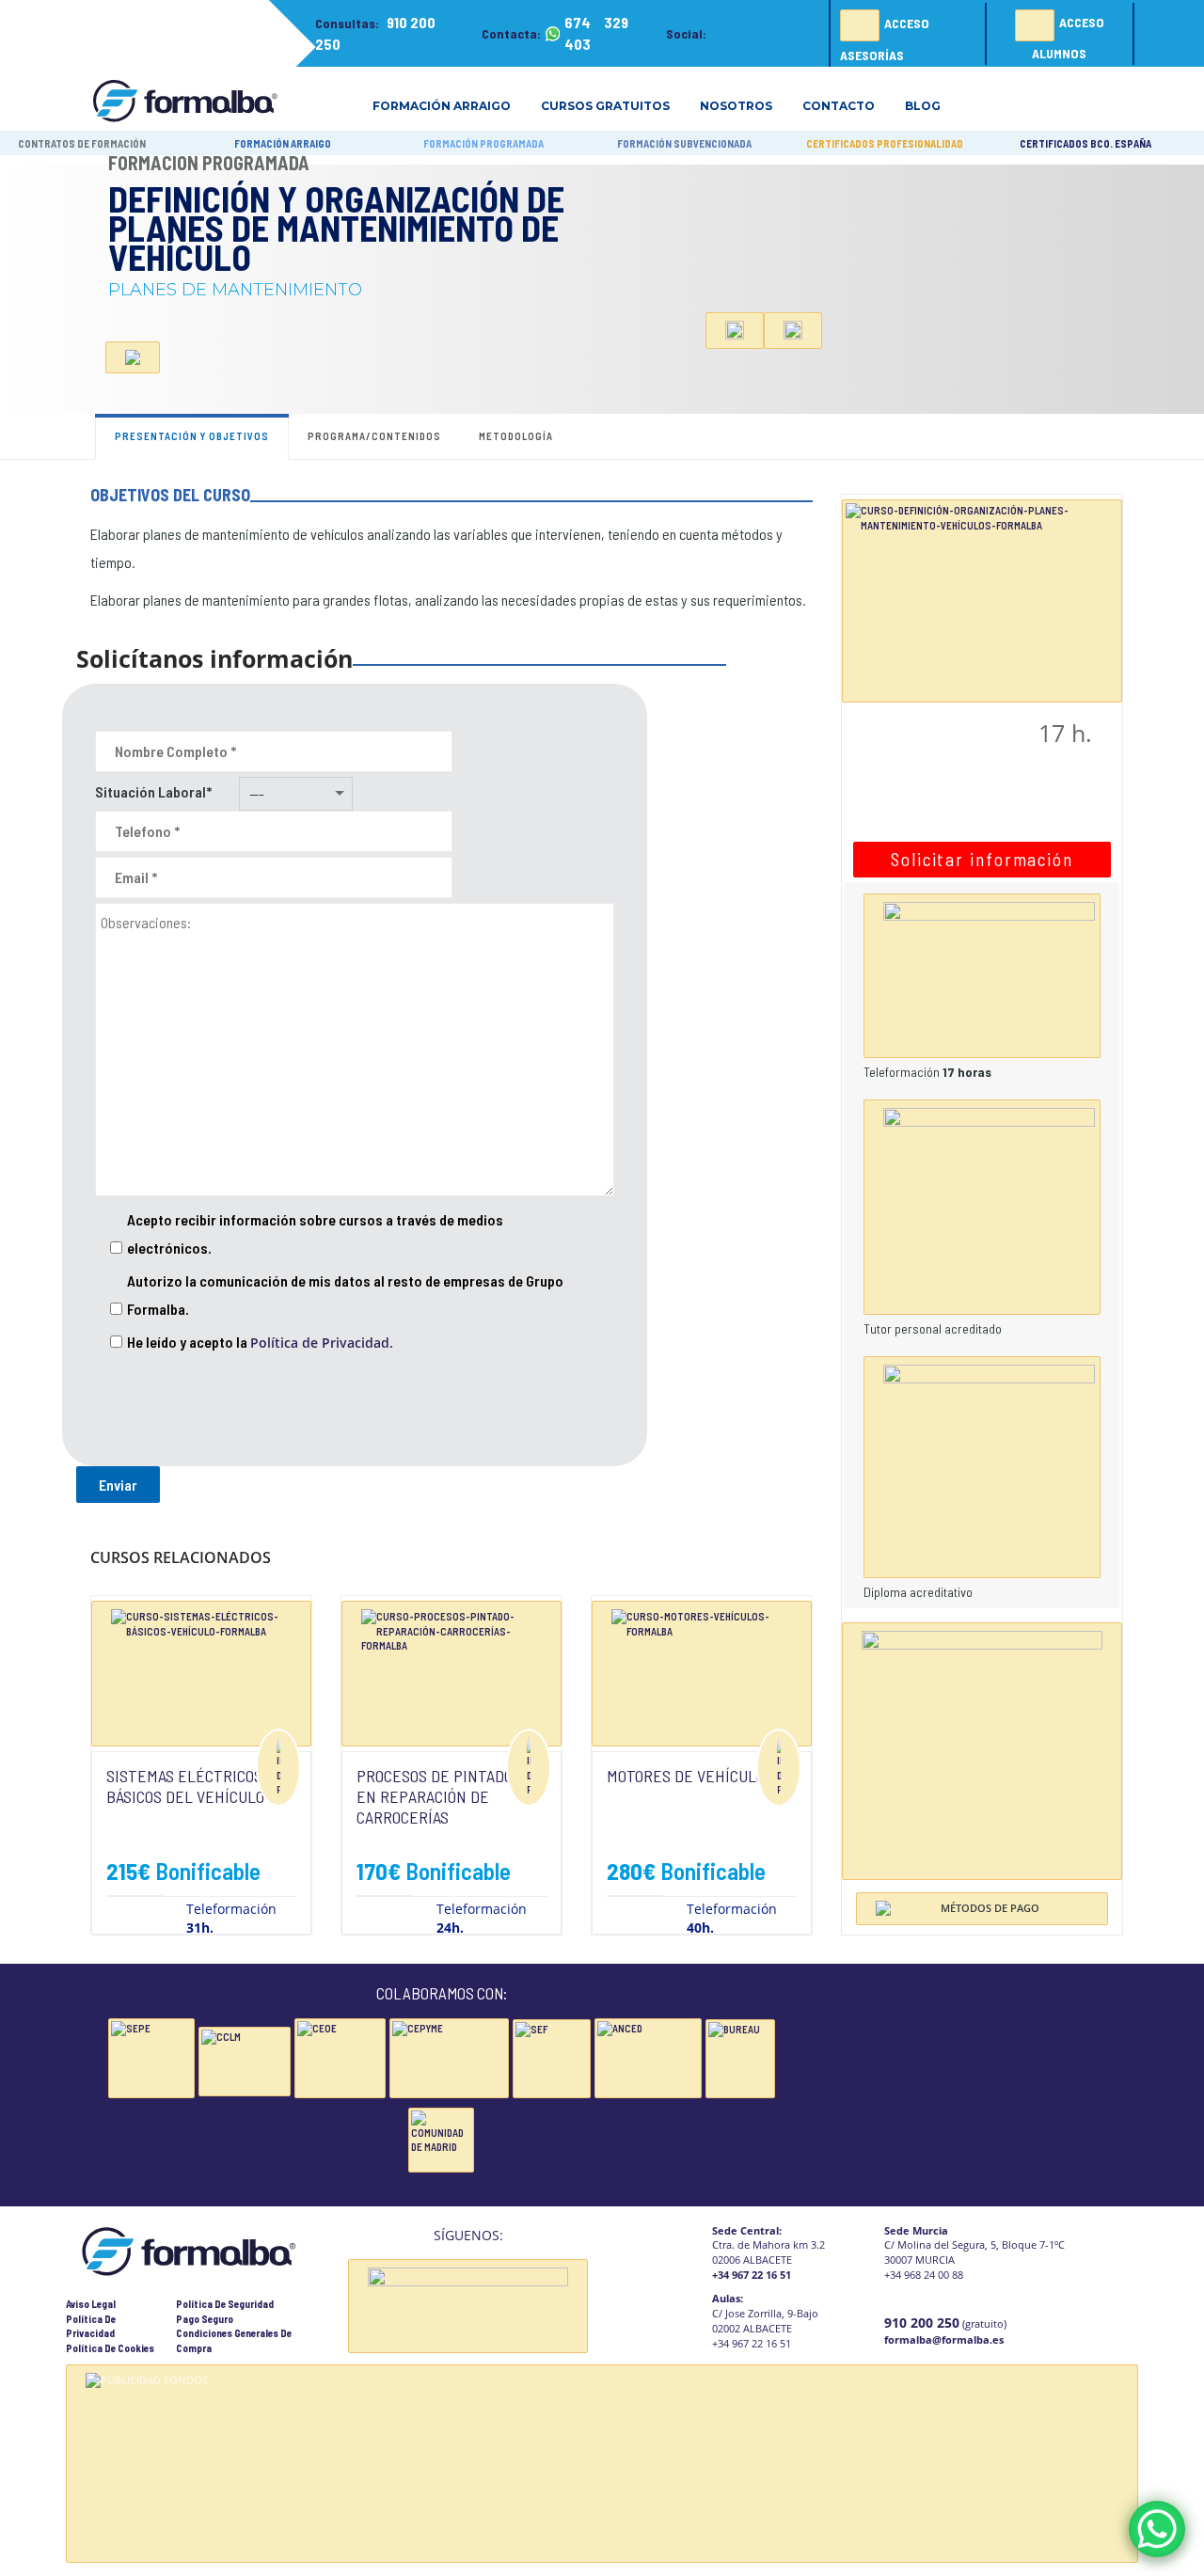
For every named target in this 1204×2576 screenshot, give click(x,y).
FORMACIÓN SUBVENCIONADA (684, 143)
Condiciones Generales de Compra (234, 2340)
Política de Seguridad (225, 2304)
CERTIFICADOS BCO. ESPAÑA (1085, 143)
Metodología (516, 436)
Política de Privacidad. (322, 1343)
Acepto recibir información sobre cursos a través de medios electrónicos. (315, 1233)
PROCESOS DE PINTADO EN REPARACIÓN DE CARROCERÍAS (435, 1796)
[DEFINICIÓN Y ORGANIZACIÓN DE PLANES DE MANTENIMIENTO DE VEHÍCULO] (982, 598)
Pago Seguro (205, 2319)
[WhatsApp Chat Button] (1157, 2529)
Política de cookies (110, 2348)
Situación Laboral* (153, 791)
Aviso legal (91, 2304)
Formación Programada (209, 163)
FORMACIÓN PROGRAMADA (483, 143)
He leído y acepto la (260, 1342)
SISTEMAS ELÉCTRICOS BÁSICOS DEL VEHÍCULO (185, 1786)
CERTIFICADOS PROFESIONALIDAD (885, 143)
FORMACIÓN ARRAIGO (283, 143)
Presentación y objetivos (192, 436)
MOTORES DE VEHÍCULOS (690, 1776)
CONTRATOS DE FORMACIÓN (82, 143)
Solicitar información (982, 859)
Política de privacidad (91, 2326)
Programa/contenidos (374, 436)
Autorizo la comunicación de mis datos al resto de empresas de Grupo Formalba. (345, 1295)
